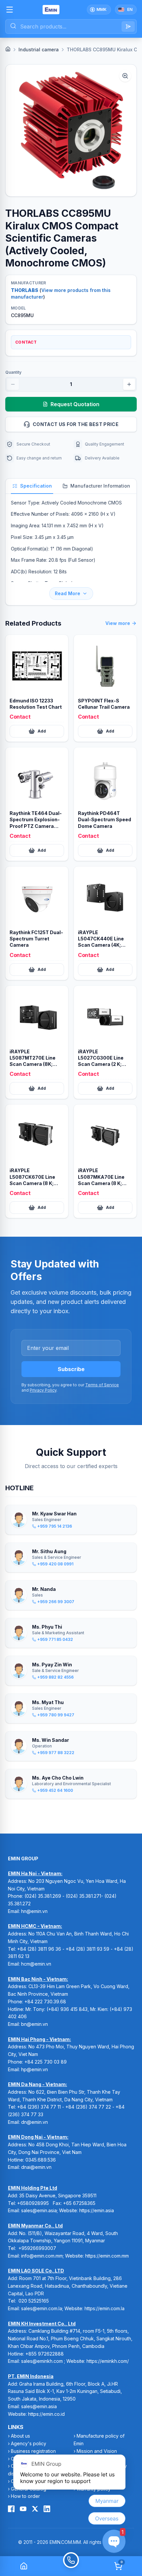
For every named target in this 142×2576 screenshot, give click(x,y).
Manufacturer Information (100, 486)
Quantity (13, 372)
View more (118, 623)
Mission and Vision (97, 2451)
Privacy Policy (43, 1390)
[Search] (128, 26)
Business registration (33, 2451)
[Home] (8, 49)
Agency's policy (29, 2443)
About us (20, 2436)
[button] (71, 130)
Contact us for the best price (76, 424)
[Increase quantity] (129, 384)
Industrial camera (39, 49)
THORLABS (25, 290)
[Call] (71, 2566)
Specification (36, 486)
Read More (68, 593)
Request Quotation (75, 404)
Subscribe (71, 1369)
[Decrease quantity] (13, 384)
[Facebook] (11, 2509)
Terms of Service (102, 1385)
